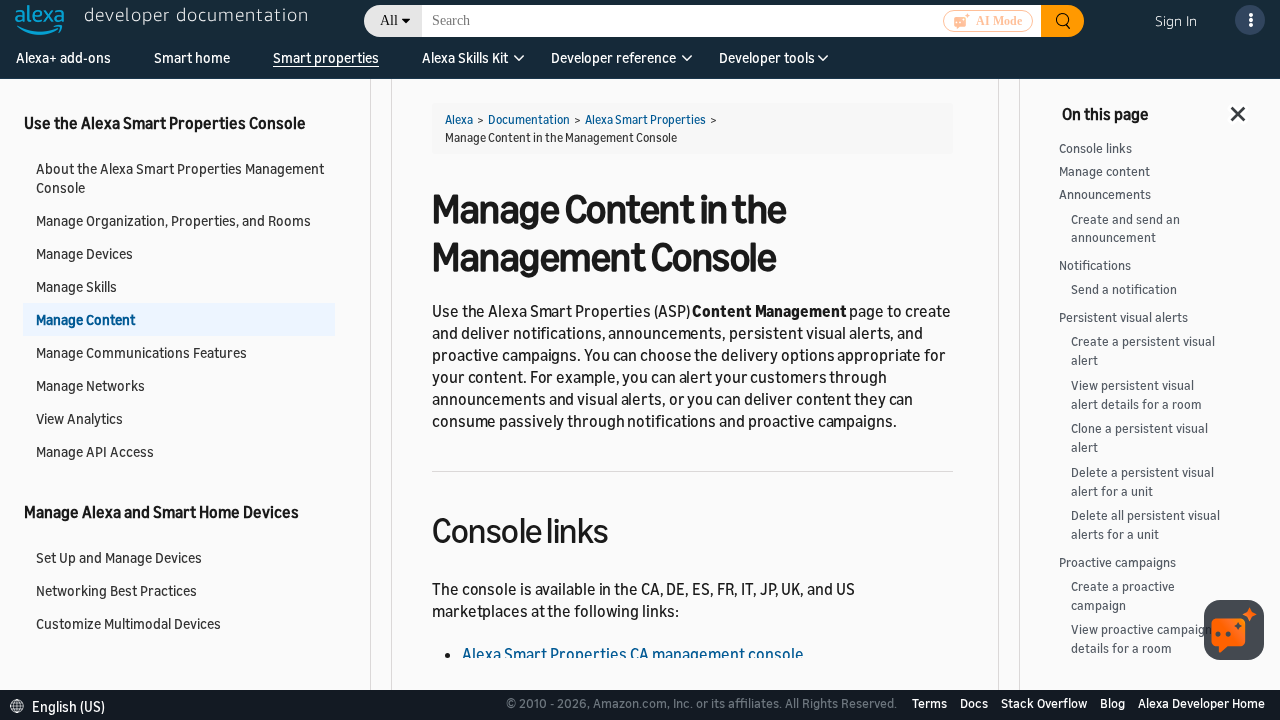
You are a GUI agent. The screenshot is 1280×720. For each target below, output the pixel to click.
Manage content (1104, 171)
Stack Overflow (1045, 703)
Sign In (1176, 20)
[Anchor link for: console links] (626, 527)
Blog (1114, 703)
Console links (1095, 148)
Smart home (192, 57)
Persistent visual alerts (1123, 317)
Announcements (1105, 194)
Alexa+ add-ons (63, 57)
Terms (931, 703)
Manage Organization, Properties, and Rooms (173, 220)
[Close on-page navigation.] (1239, 108)
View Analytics (79, 418)
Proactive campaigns (1117, 562)
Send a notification (1124, 289)
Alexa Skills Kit (465, 57)
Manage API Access (95, 451)
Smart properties (326, 57)
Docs (975, 703)
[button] (465, 64)
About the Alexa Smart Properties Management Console (180, 178)
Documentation (529, 119)
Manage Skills (76, 286)
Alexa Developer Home (1201, 703)
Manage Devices (84, 253)
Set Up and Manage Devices (119, 557)
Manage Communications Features (141, 352)
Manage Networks (90, 385)
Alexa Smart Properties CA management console (633, 654)
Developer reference (613, 57)
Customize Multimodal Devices (128, 623)
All (389, 20)
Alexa (459, 119)
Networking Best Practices (116, 590)
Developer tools (767, 57)
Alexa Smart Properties (645, 119)
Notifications (1095, 265)
